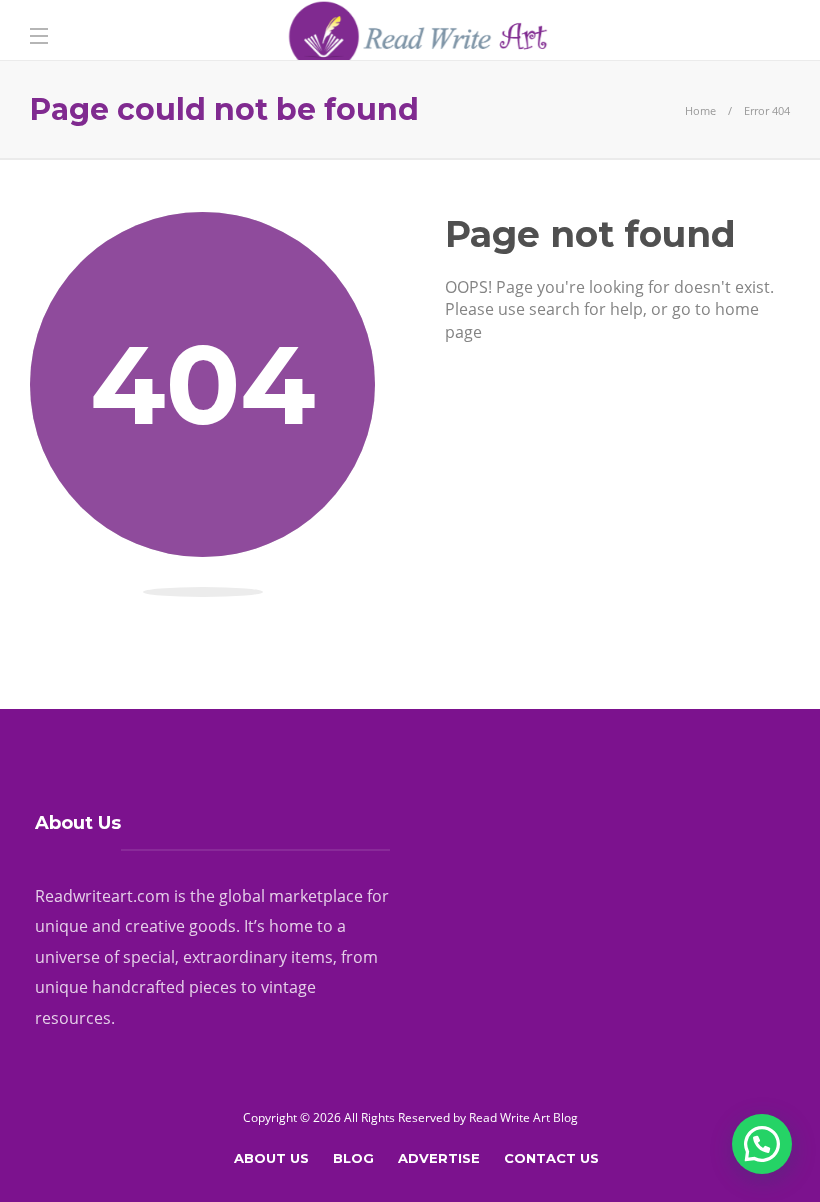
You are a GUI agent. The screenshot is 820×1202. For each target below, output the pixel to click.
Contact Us (551, 1158)
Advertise (439, 1158)
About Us (271, 1158)
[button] (762, 1144)
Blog (353, 1158)
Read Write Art (509, 1117)
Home (700, 110)
